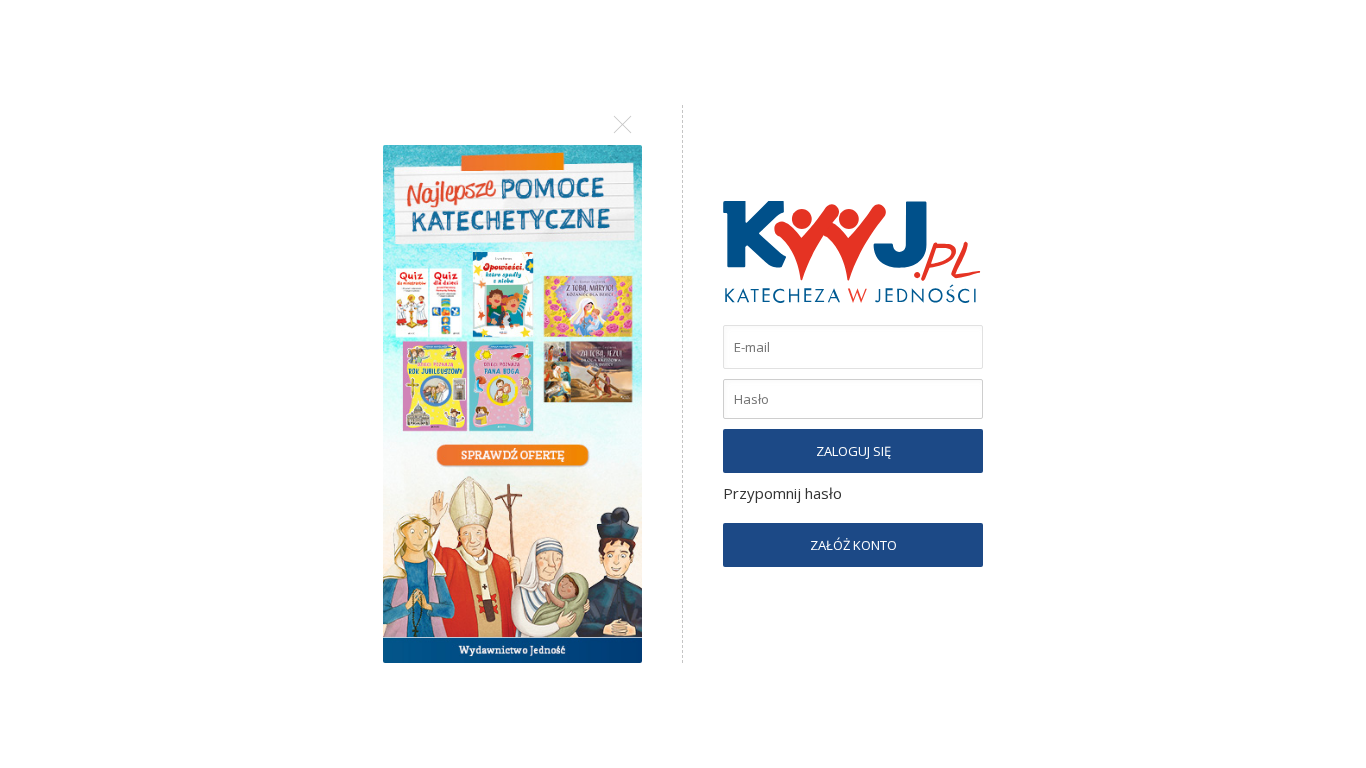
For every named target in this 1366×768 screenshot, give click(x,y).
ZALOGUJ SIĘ (853, 451)
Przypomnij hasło (782, 493)
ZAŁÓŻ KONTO (853, 545)
